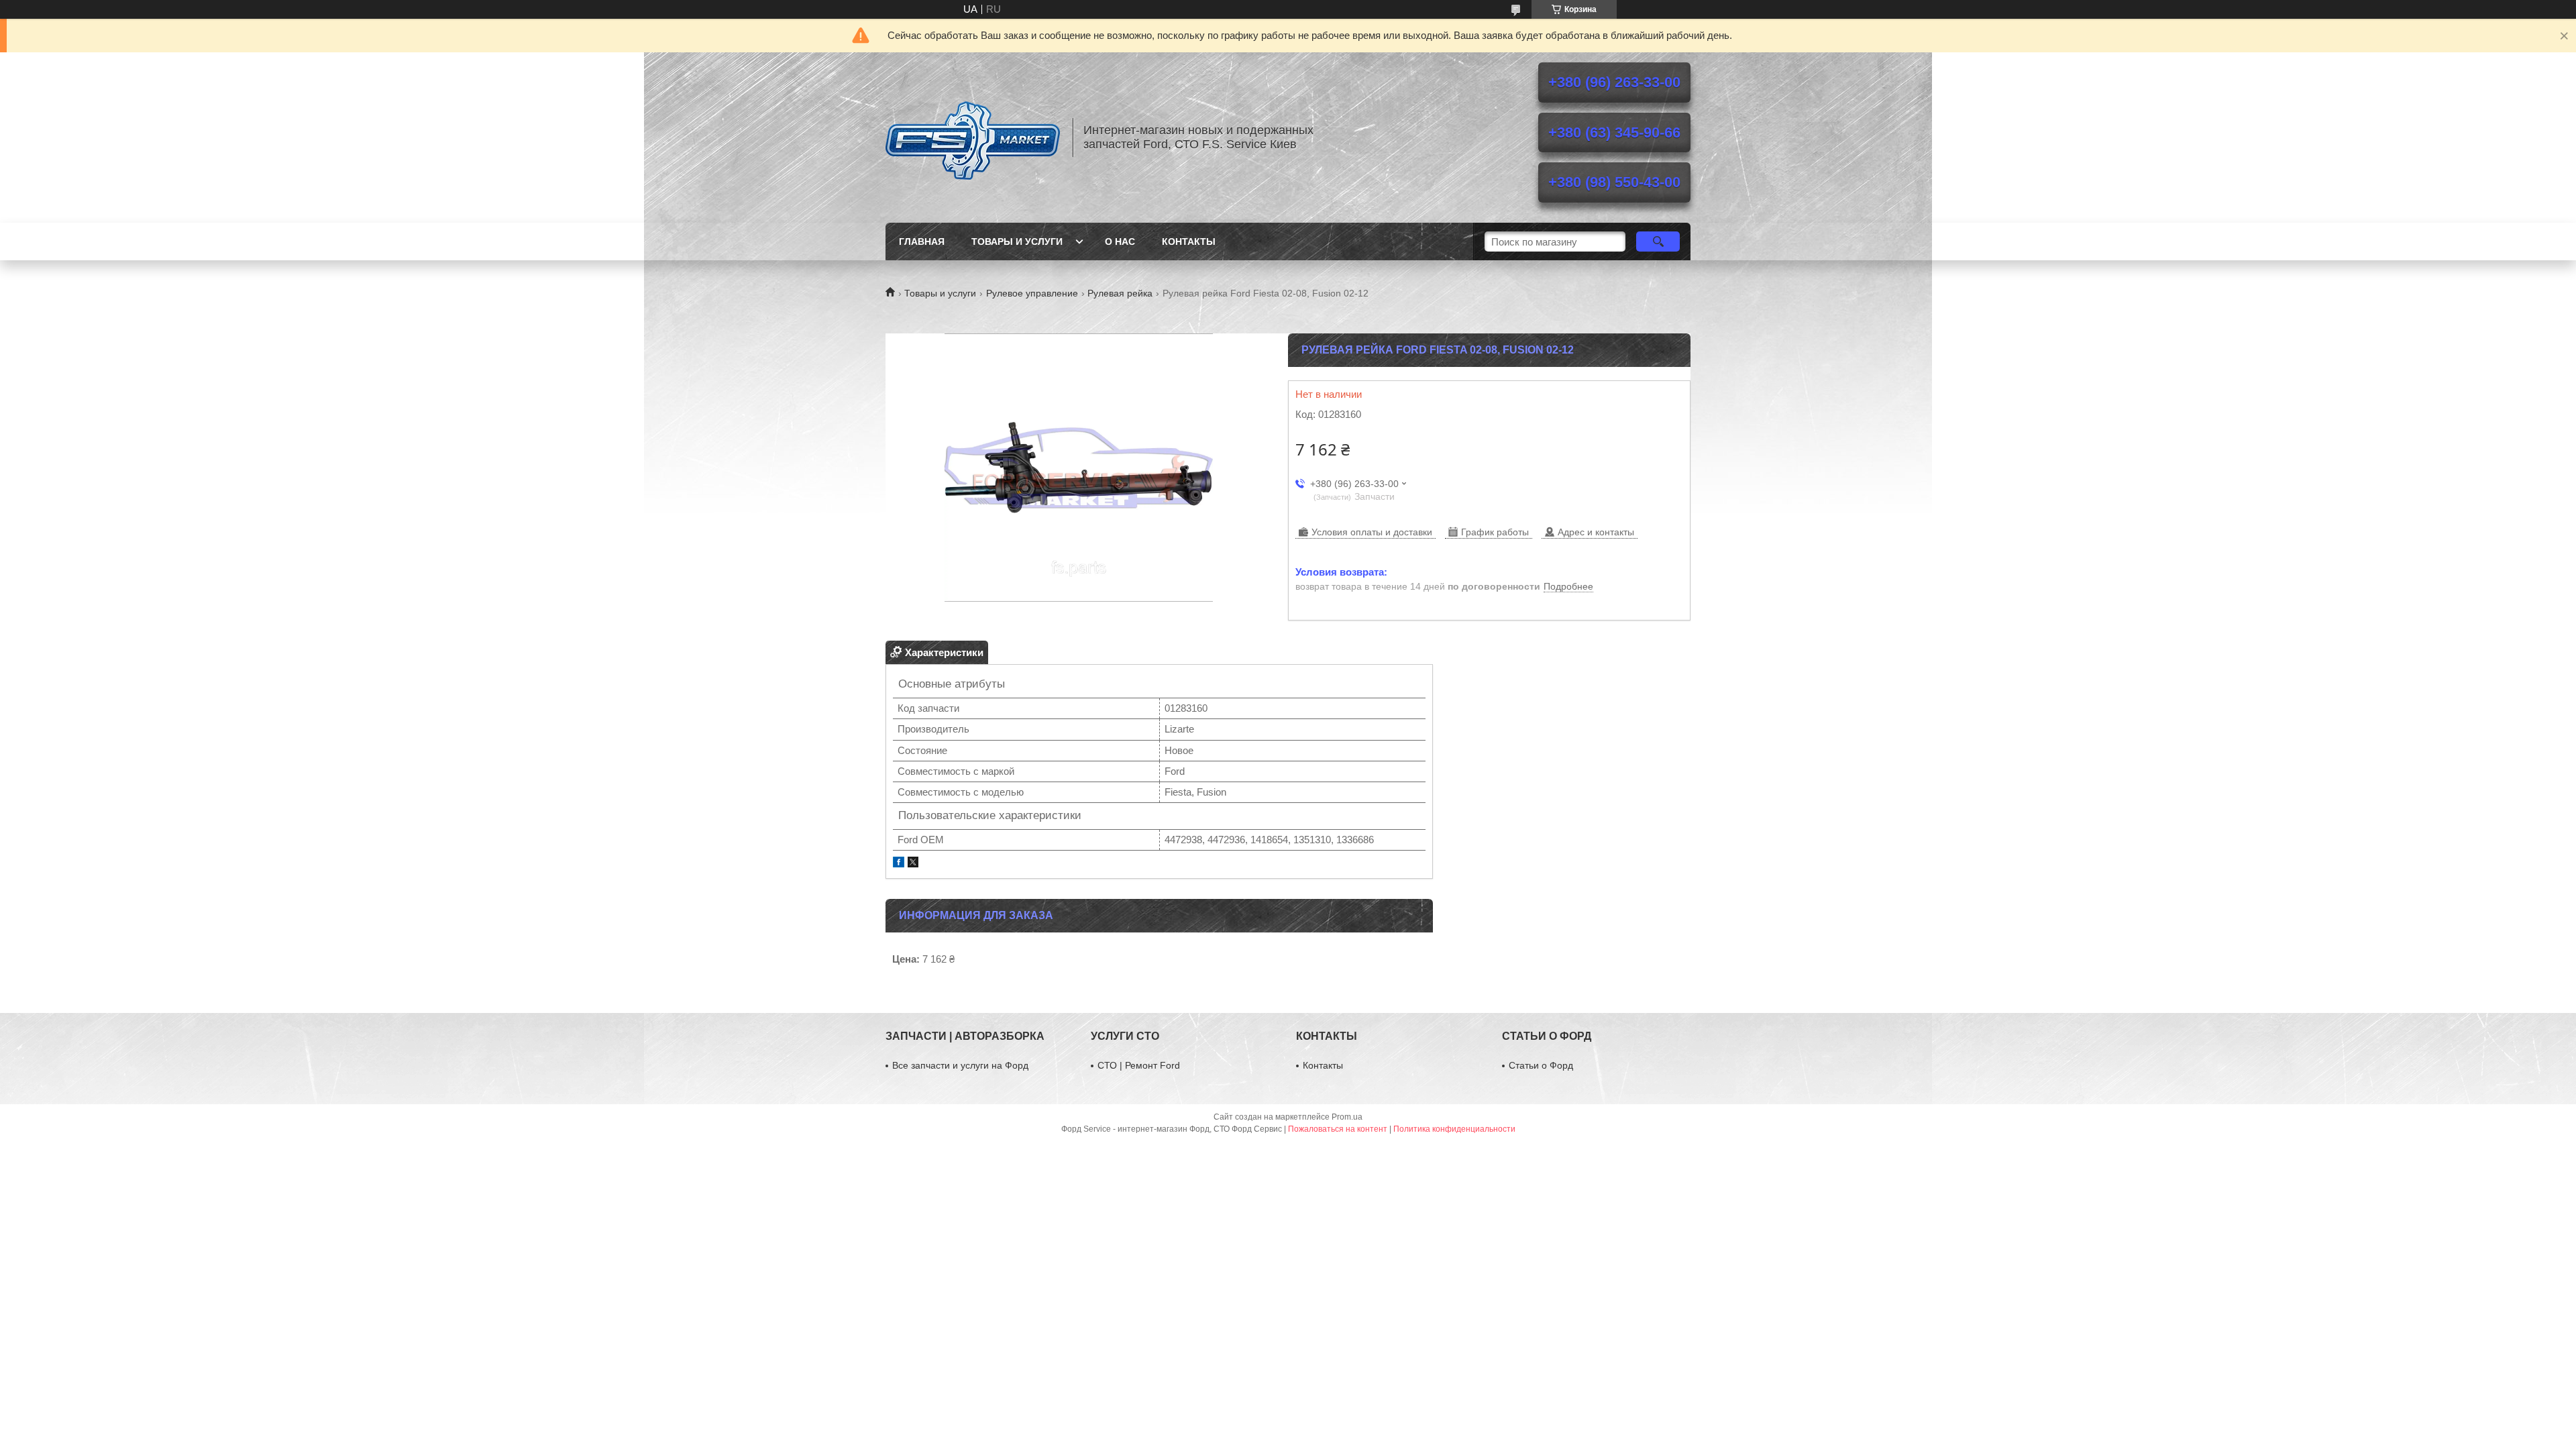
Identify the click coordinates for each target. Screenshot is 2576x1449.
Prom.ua (1347, 1117)
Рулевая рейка (1120, 293)
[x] (913, 864)
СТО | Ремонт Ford (1139, 1065)
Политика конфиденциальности (1454, 1129)
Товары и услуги (1017, 241)
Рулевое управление (1032, 293)
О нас (1120, 241)
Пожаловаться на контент (1338, 1129)
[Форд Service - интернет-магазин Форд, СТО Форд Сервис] (973, 138)
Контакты (1189, 241)
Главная (922, 241)
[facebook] (899, 864)
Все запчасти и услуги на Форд (960, 1065)
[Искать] (1658, 241)
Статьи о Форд (1541, 1065)
